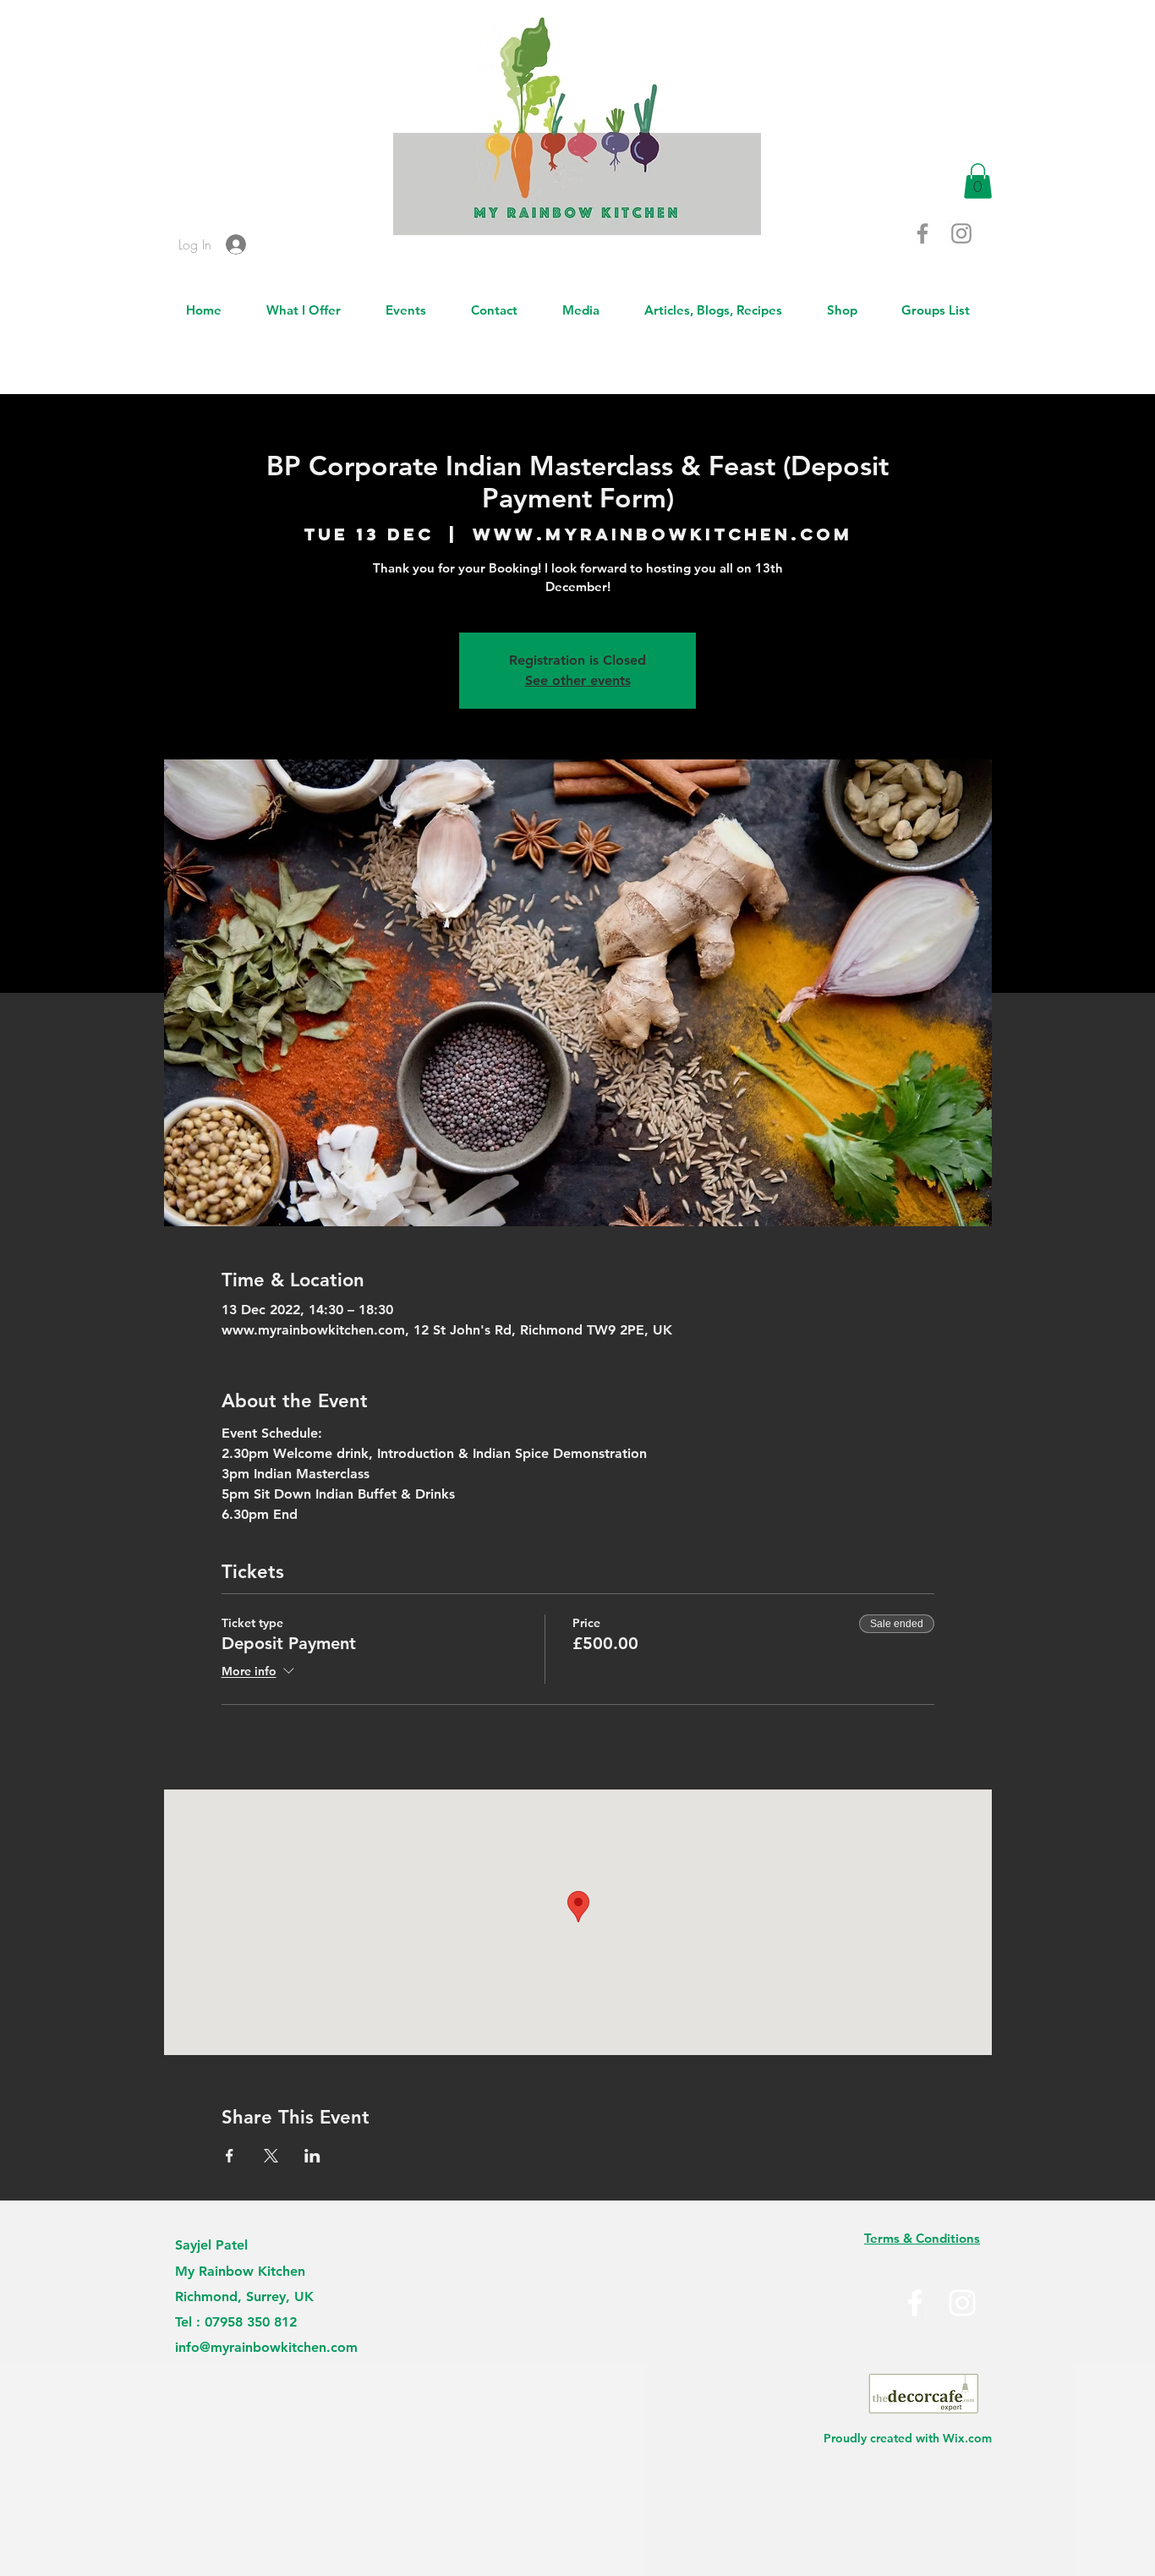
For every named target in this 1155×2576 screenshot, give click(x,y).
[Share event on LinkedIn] (312, 2156)
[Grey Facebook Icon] (922, 233)
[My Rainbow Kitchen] (962, 2303)
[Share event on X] (271, 2156)
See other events (578, 680)
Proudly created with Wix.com (908, 2438)
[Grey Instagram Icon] (961, 233)
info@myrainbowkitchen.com (266, 2347)
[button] (978, 181)
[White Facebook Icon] (915, 2303)
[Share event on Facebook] (230, 2156)
